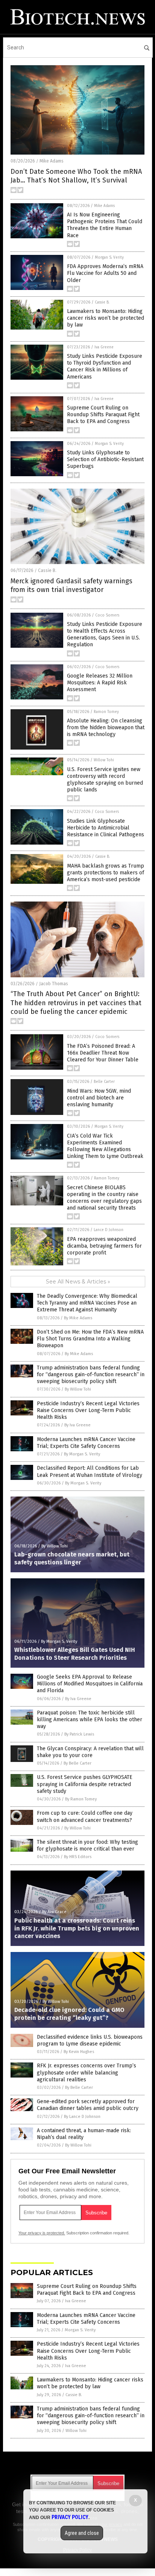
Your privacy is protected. (42, 2233)
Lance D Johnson (109, 1230)
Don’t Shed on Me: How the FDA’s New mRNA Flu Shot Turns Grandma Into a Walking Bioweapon (90, 1339)
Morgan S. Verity (109, 258)
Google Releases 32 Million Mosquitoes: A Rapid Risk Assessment (100, 683)
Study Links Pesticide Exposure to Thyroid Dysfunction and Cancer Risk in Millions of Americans (105, 366)
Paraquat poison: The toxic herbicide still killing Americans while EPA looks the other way (90, 1720)
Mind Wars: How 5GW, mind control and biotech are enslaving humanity (99, 1098)
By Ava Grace (54, 1912)
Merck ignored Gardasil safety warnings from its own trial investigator (71, 585)
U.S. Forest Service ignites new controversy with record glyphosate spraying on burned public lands (105, 780)
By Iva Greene (77, 1425)
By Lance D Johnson (82, 2117)
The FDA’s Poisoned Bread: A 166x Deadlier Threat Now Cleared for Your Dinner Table (103, 1053)
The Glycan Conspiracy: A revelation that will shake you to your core (90, 1752)
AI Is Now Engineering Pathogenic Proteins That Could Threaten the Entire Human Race (105, 225)
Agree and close (82, 2533)
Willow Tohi (104, 760)
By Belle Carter (77, 1763)
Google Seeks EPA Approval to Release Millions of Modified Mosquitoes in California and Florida (90, 1684)
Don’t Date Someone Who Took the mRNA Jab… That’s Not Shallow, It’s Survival (76, 176)
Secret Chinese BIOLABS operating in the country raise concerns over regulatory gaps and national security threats (104, 1198)
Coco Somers (107, 615)
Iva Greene (104, 347)
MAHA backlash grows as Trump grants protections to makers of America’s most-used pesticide (106, 873)
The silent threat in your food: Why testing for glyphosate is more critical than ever (87, 1845)
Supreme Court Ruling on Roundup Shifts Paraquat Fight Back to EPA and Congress (103, 415)
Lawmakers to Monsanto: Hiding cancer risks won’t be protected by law (106, 318)
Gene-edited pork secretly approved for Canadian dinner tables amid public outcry (88, 2105)
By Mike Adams (78, 1318)
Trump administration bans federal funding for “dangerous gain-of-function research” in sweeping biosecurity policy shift (91, 1375)
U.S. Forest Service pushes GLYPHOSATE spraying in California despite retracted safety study (85, 1784)
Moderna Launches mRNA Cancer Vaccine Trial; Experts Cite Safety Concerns (86, 1443)
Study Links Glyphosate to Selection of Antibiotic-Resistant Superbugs (105, 459)
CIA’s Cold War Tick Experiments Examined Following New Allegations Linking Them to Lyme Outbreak (105, 1146)
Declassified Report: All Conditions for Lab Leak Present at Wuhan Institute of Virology (90, 1471)
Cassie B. (102, 302)
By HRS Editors (78, 1857)
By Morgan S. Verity (82, 1454)
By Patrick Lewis (79, 1734)
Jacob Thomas (54, 984)
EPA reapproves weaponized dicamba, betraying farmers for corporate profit (104, 1246)
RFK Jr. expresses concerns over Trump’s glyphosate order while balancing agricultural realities (87, 2072)
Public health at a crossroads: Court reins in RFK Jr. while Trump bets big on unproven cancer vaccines (77, 1928)
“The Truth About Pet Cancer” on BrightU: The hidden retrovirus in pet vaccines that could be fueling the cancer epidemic (76, 1003)
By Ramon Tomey (81, 1799)
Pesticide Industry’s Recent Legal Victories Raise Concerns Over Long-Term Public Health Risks (88, 1410)
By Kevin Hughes (79, 2052)
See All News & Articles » (78, 1282)
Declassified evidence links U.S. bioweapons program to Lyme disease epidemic (90, 2040)
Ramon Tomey (106, 712)
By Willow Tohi (78, 1389)
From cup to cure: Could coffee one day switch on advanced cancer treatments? (85, 1816)
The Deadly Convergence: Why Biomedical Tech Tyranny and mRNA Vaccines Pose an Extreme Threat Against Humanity (87, 1303)
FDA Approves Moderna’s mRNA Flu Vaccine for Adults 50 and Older (105, 273)
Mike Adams (52, 161)
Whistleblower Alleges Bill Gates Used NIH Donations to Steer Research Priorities (75, 1654)
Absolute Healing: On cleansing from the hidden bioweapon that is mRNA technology (106, 728)
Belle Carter (104, 1082)
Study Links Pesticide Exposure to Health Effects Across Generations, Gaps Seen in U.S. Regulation (105, 635)
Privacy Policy (70, 2517)
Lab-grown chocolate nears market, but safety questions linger (72, 1558)
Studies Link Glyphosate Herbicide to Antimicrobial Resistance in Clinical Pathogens (106, 828)
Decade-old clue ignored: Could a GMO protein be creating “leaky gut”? (69, 2014)
